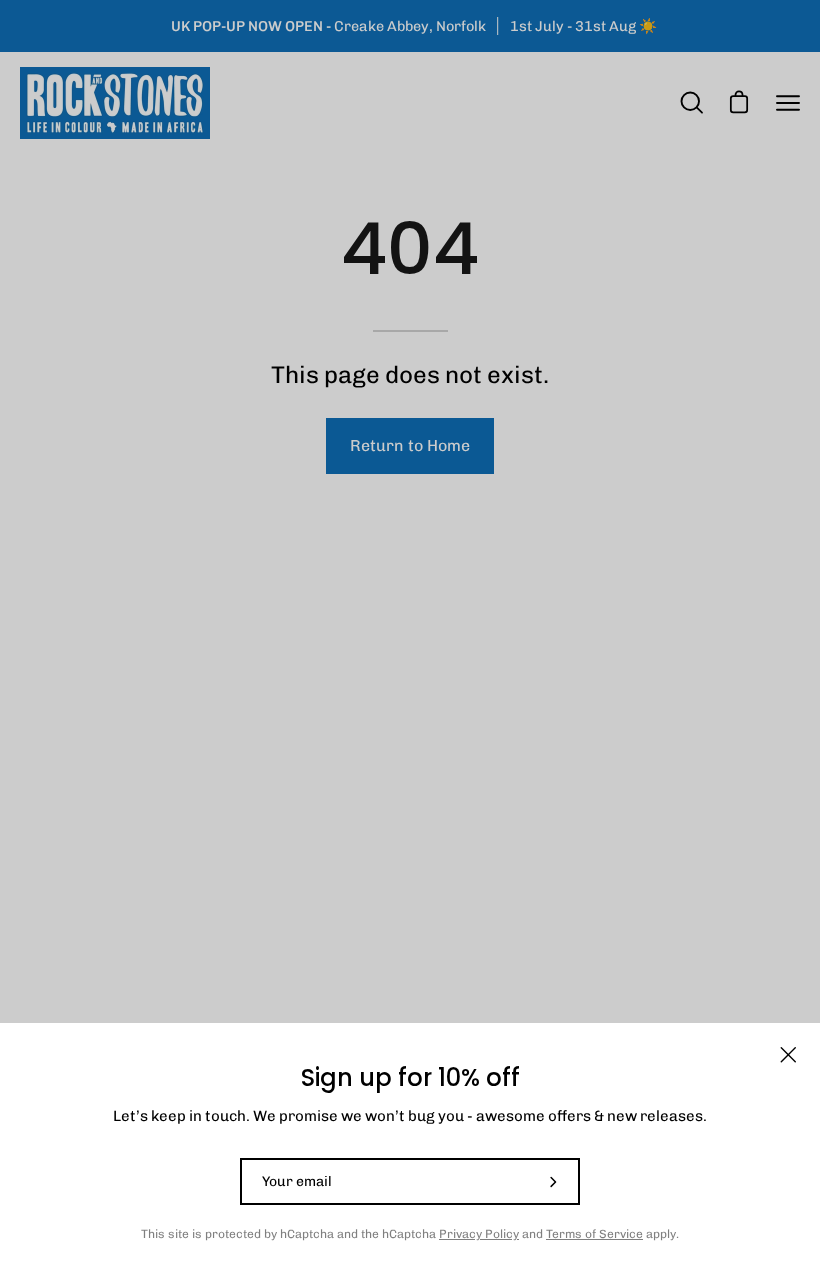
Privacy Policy (479, 1234)
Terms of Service (594, 1234)
